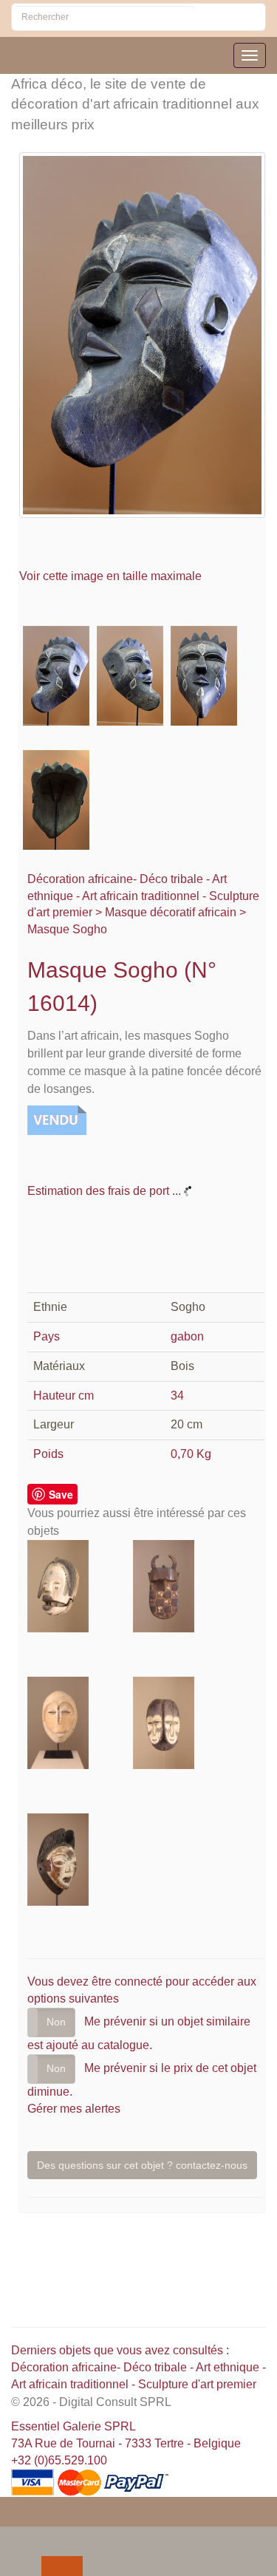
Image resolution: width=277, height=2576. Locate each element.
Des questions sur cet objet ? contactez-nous (142, 2165)
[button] (14, 2537)
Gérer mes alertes (74, 2109)
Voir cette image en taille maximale (112, 576)
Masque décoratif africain (171, 912)
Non (56, 2022)
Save (61, 1494)
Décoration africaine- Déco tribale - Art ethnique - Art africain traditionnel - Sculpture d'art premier (143, 896)
